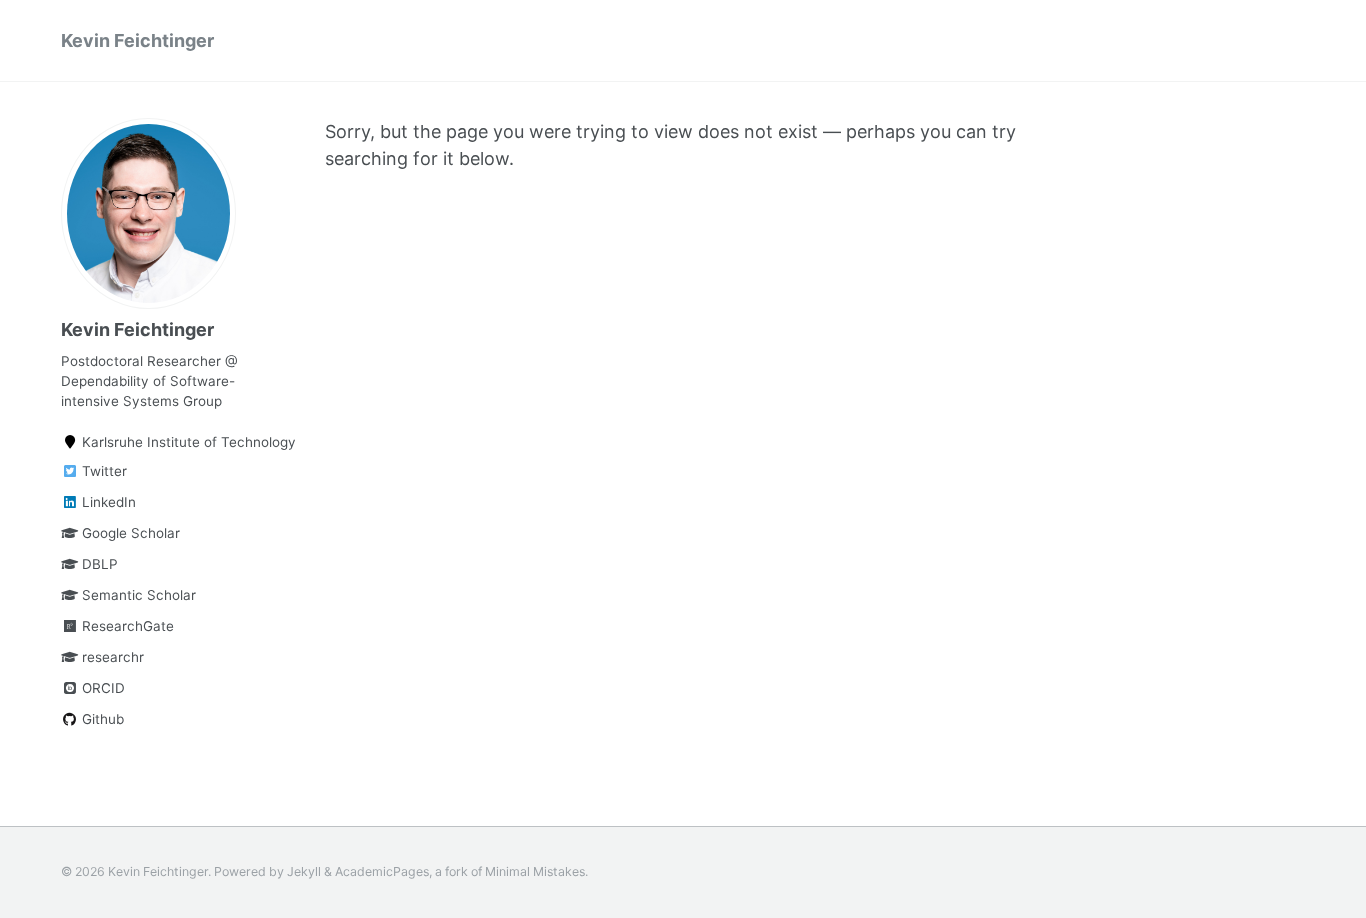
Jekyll (304, 871)
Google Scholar (129, 533)
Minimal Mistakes (535, 871)
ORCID (101, 688)
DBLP (98, 564)
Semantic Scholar (137, 595)
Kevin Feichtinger (137, 40)
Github (101, 719)
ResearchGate (126, 626)
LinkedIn (107, 502)
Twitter (102, 471)
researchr (111, 657)
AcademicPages (382, 871)
